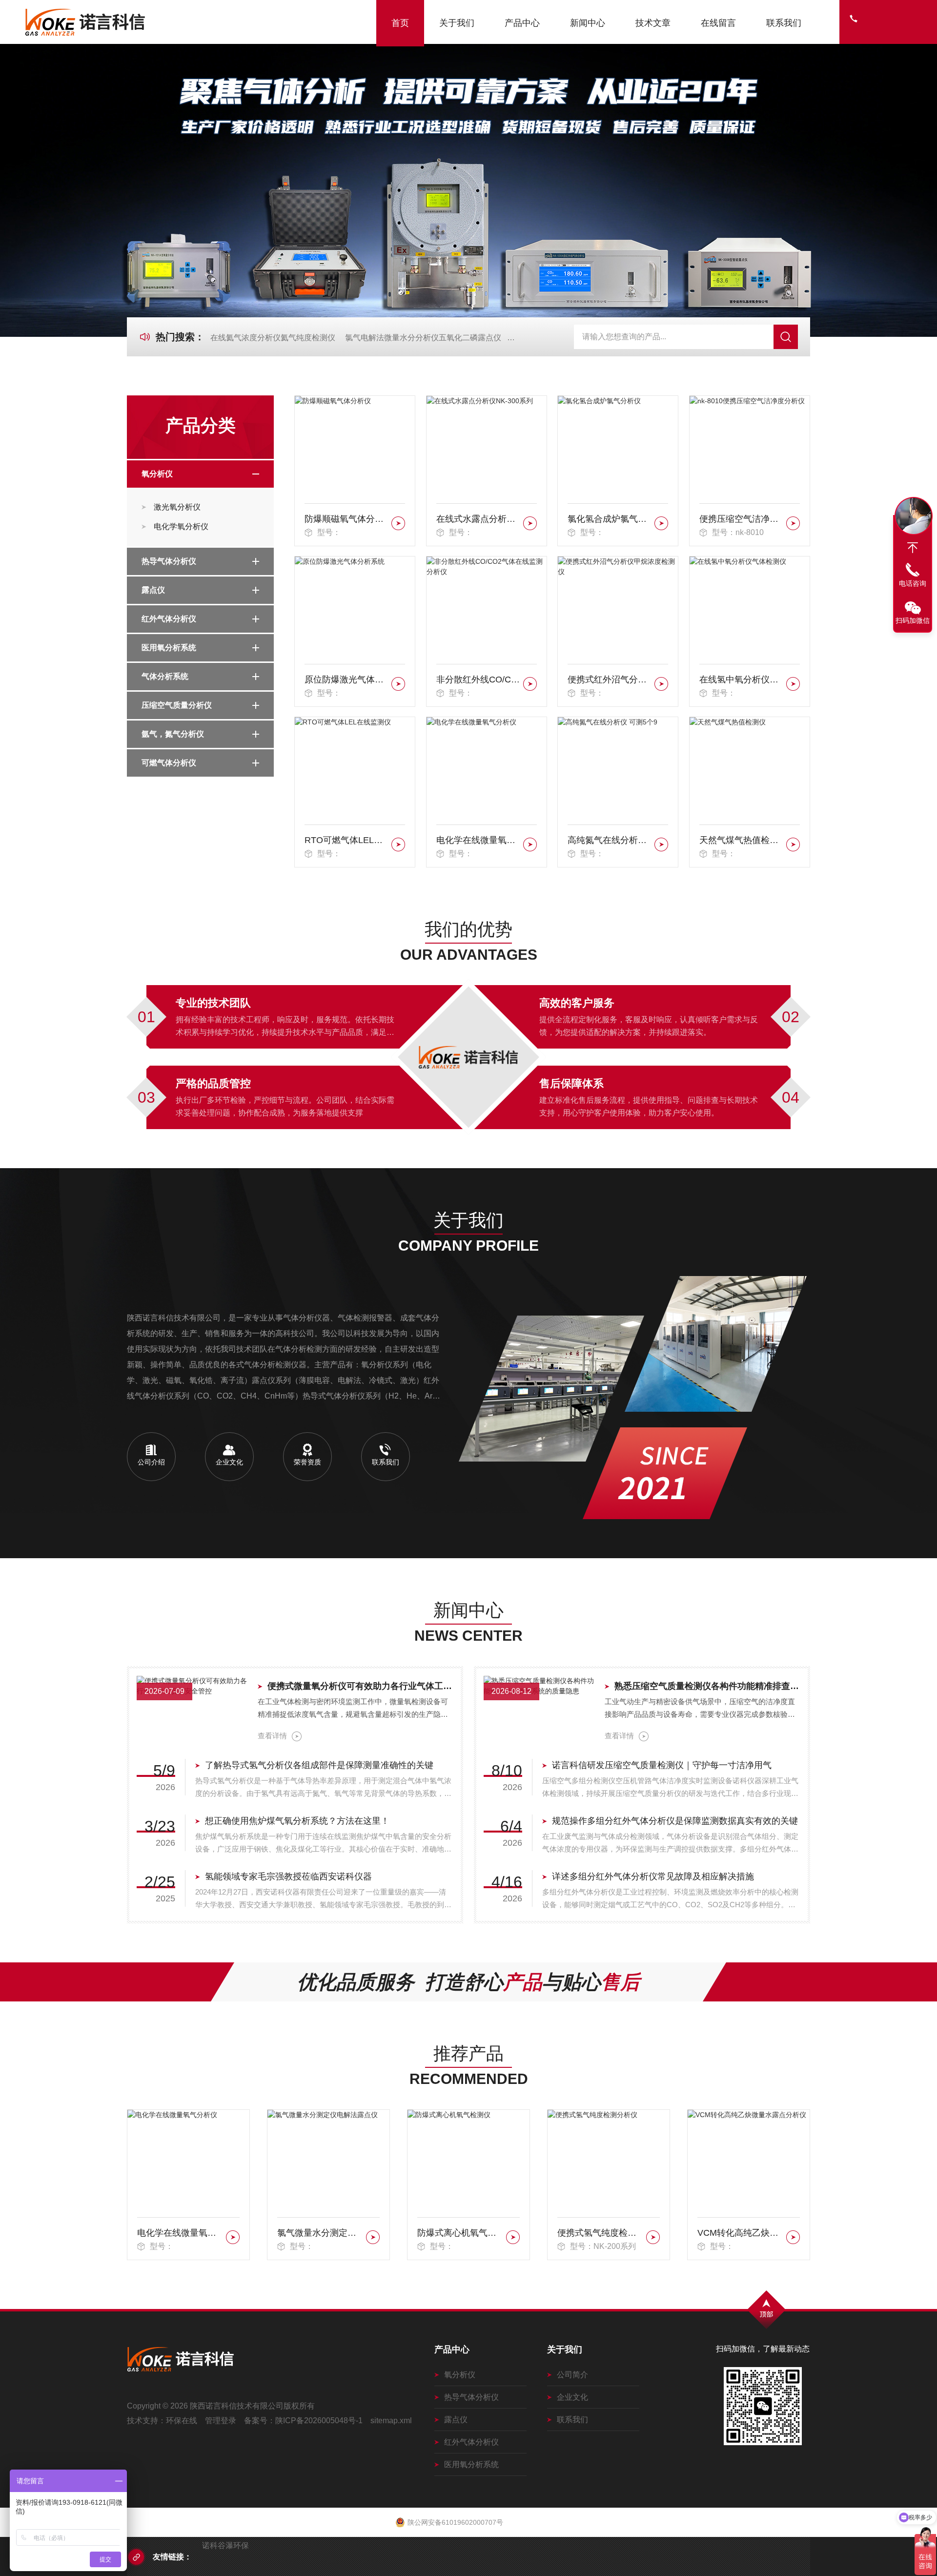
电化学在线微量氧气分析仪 (478, 840)
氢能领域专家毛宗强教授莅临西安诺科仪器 (288, 1876)
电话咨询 (913, 583)
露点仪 (153, 590)
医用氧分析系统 (169, 648)
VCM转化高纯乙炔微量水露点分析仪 (600, 2233)
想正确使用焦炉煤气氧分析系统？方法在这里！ (297, 1821)
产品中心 (522, 23)
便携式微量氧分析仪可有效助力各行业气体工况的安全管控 (360, 1686)
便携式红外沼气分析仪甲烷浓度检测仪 (609, 680)
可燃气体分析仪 (169, 763)
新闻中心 (588, 23)
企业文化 (572, 2397)
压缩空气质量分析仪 (177, 705)
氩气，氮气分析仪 (173, 734)
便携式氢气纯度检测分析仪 (460, 2233)
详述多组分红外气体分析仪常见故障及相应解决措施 (653, 1876)
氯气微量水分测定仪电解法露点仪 (180, 2233)
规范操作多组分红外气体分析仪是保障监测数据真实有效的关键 (675, 1821)
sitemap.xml (391, 2421)
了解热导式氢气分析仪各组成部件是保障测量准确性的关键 (319, 1765)
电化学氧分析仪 (181, 526)
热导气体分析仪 (169, 561)
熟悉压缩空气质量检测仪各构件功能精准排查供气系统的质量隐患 (707, 1686)
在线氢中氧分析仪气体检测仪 (741, 680)
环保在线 (182, 2421)
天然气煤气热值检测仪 (741, 840)
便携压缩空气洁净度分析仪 (741, 519)
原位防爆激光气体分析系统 (346, 680)
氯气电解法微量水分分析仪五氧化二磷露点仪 (423, 338)
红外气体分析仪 (169, 619)
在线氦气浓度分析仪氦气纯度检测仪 (273, 338)
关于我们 (457, 23)
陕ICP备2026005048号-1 (319, 2421)
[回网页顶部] (913, 548)
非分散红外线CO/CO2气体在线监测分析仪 (478, 680)
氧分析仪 (157, 474)
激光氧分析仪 (177, 507)
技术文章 (653, 23)
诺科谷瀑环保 (225, 2545)
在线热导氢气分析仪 (737, 2233)
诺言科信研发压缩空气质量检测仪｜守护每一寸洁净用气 (662, 1765)
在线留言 (718, 23)
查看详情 (272, 1736)
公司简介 (572, 2375)
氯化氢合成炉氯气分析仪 (609, 519)
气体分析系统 (165, 676)
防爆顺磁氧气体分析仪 (346, 519)
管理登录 (221, 2421)
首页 (400, 23)
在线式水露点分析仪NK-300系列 (478, 519)
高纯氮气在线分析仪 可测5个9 (609, 840)
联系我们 (784, 23)
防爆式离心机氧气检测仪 (320, 2233)
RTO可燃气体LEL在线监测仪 (346, 840)
